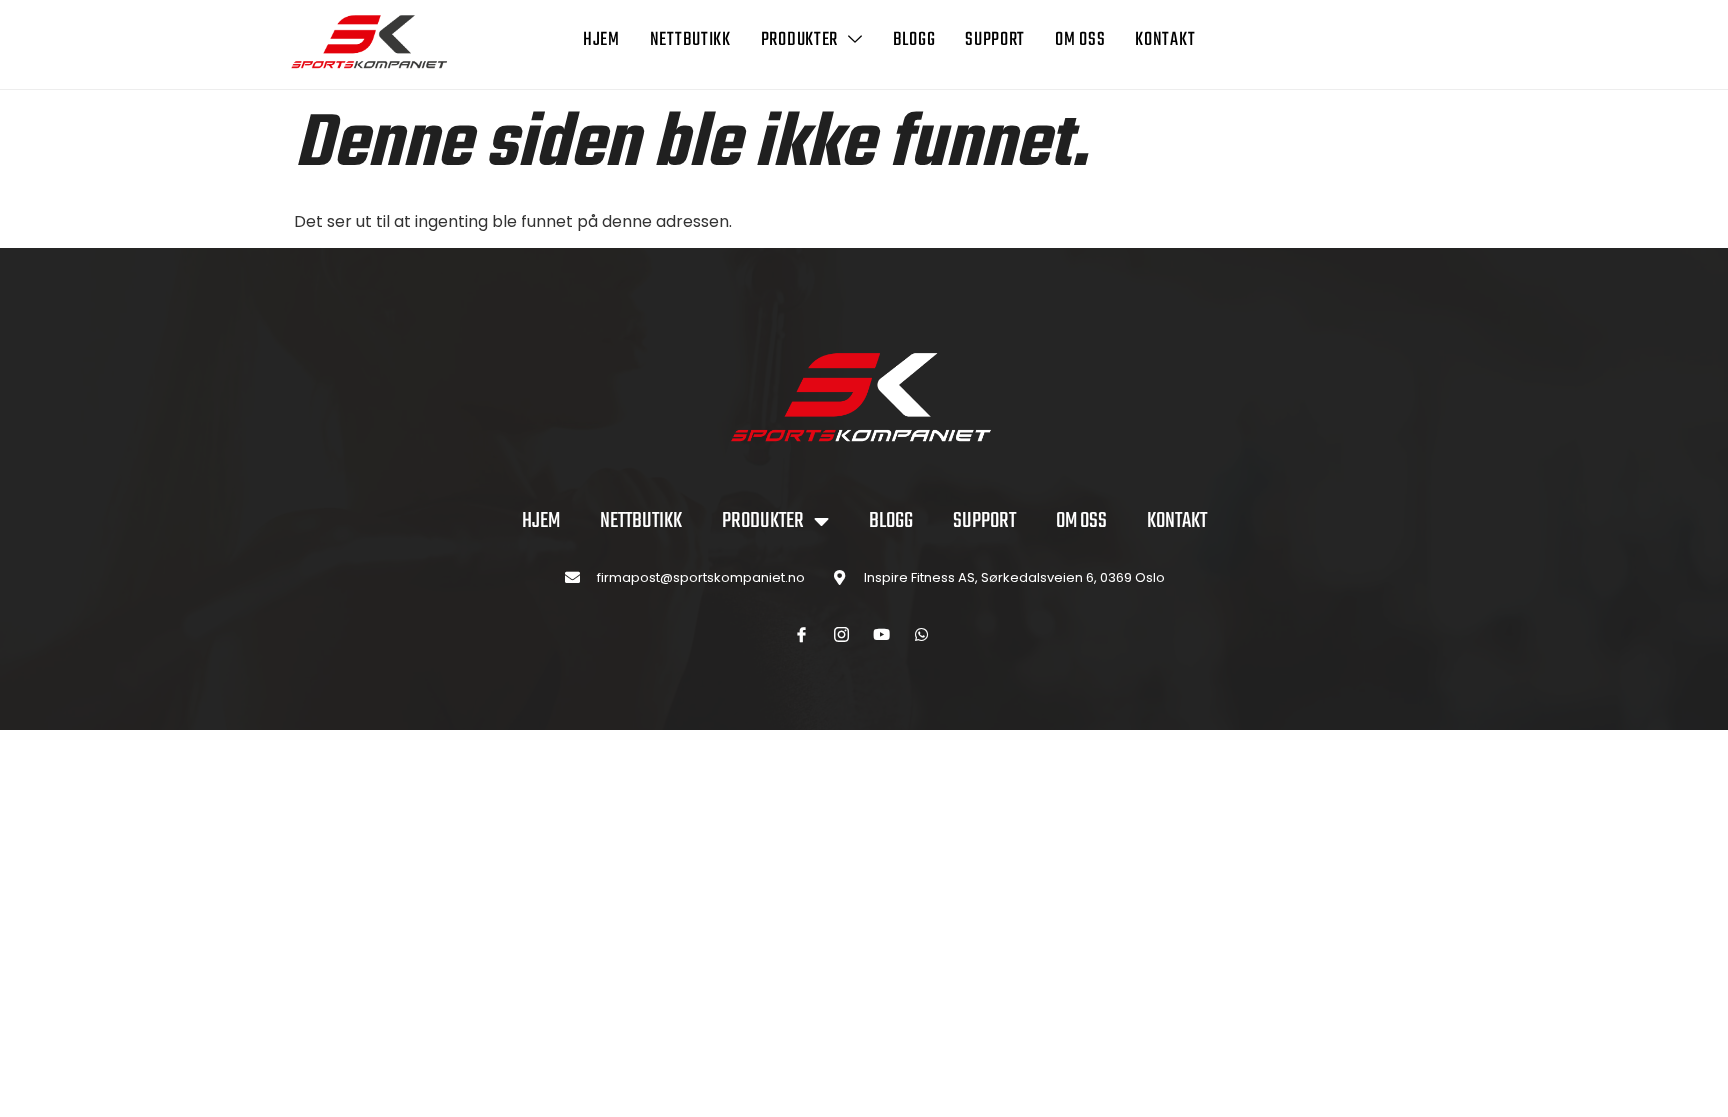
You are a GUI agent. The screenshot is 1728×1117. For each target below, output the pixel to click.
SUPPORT (995, 40)
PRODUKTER (799, 40)
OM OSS (1080, 40)
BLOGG (914, 40)
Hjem (601, 40)
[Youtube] (882, 635)
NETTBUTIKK (690, 40)
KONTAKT (1165, 40)
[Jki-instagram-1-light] (842, 635)
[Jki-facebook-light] (802, 635)
